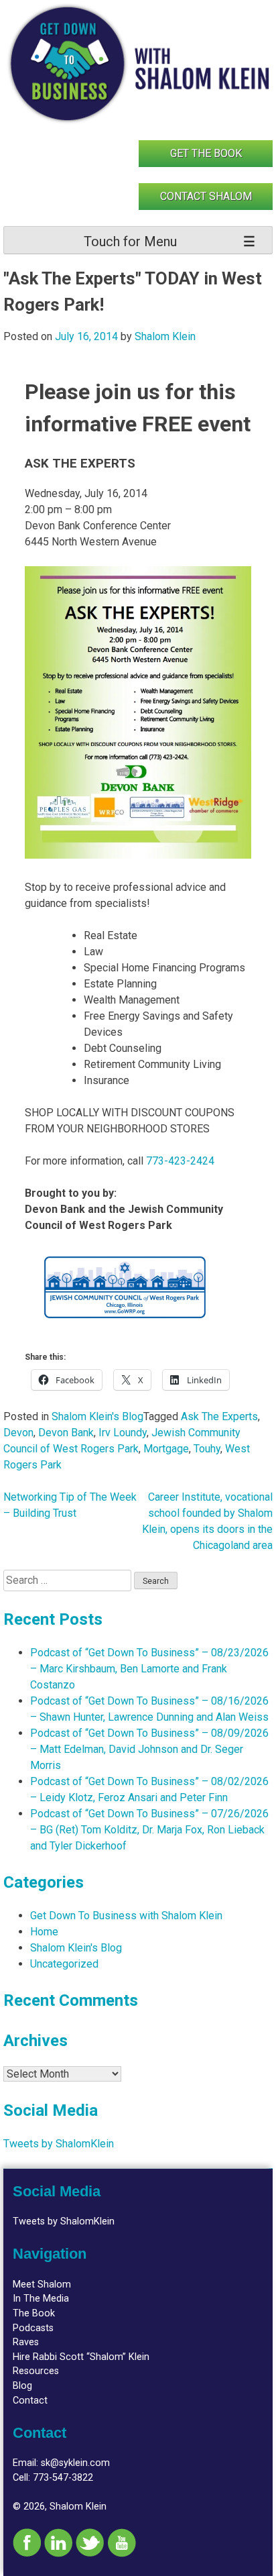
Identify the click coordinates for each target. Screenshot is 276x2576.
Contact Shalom (206, 196)
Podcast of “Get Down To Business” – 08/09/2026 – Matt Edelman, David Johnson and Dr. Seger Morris (149, 1749)
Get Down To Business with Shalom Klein (126, 1916)
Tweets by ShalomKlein (59, 2144)
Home (44, 1932)
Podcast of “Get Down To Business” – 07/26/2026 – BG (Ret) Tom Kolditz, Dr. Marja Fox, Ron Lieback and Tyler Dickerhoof (149, 1830)
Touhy (207, 1449)
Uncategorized (64, 1964)
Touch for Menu (130, 241)
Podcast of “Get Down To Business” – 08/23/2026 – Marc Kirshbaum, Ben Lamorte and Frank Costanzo (149, 1669)
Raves (26, 2342)
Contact (30, 2401)
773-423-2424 (180, 1161)
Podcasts (33, 2328)
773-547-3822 (63, 2478)
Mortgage (166, 1449)
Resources (36, 2371)
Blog (22, 2386)
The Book (34, 2313)
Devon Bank (66, 1433)
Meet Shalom (42, 2285)
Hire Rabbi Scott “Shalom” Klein (81, 2357)
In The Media (41, 2299)
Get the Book (206, 153)
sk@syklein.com (75, 2463)
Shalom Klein (165, 336)
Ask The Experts (219, 1416)
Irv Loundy (123, 1433)
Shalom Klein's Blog (97, 1416)
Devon (18, 1433)
